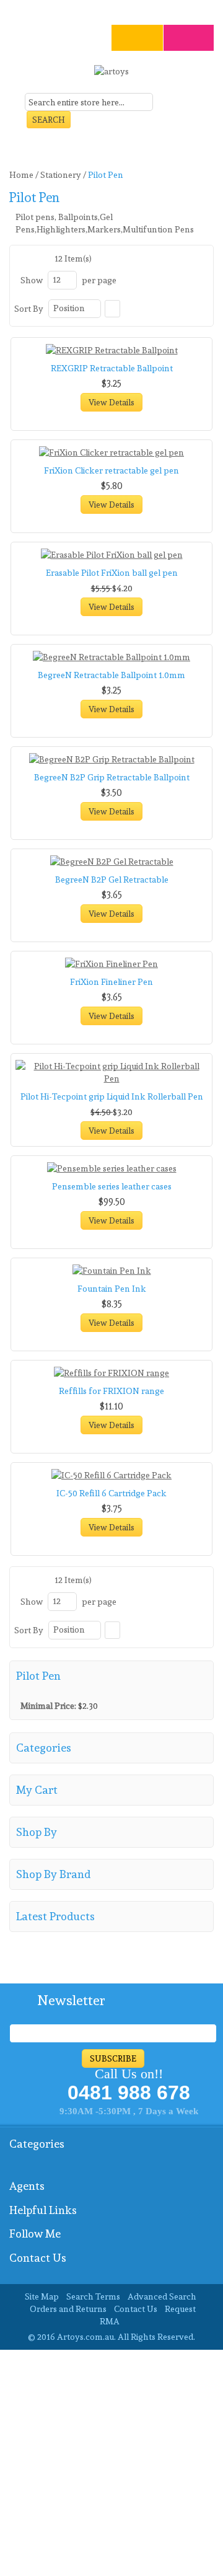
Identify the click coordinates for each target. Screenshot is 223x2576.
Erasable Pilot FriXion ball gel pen (112, 573)
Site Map (42, 2296)
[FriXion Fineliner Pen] (111, 964)
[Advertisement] (111, 2461)
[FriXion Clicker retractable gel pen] (111, 452)
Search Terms (93, 2296)
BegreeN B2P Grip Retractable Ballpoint (112, 777)
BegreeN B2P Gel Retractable (112, 880)
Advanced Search (162, 2296)
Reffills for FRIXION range (111, 1391)
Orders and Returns (68, 2309)
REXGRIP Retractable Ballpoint (112, 368)
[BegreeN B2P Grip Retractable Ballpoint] (111, 759)
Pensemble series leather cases (112, 1186)
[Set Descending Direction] (112, 309)
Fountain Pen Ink (112, 1289)
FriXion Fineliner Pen (111, 982)
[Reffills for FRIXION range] (111, 1373)
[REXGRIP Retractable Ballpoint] (111, 350)
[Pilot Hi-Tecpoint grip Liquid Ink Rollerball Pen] (111, 1072)
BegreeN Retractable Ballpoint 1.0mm (111, 675)
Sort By (29, 309)
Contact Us (136, 2309)
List (38, 258)
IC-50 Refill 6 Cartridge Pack (111, 1493)
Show (32, 280)
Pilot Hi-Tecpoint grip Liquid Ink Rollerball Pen (112, 1096)
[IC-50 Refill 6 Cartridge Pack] (111, 1475)
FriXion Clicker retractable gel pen (111, 470)
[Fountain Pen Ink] (111, 1271)
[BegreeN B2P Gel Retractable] (111, 862)
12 (57, 280)
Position (69, 308)
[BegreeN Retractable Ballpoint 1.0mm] (111, 657)
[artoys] (111, 76)
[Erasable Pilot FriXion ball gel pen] (111, 555)
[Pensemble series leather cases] (111, 1168)
